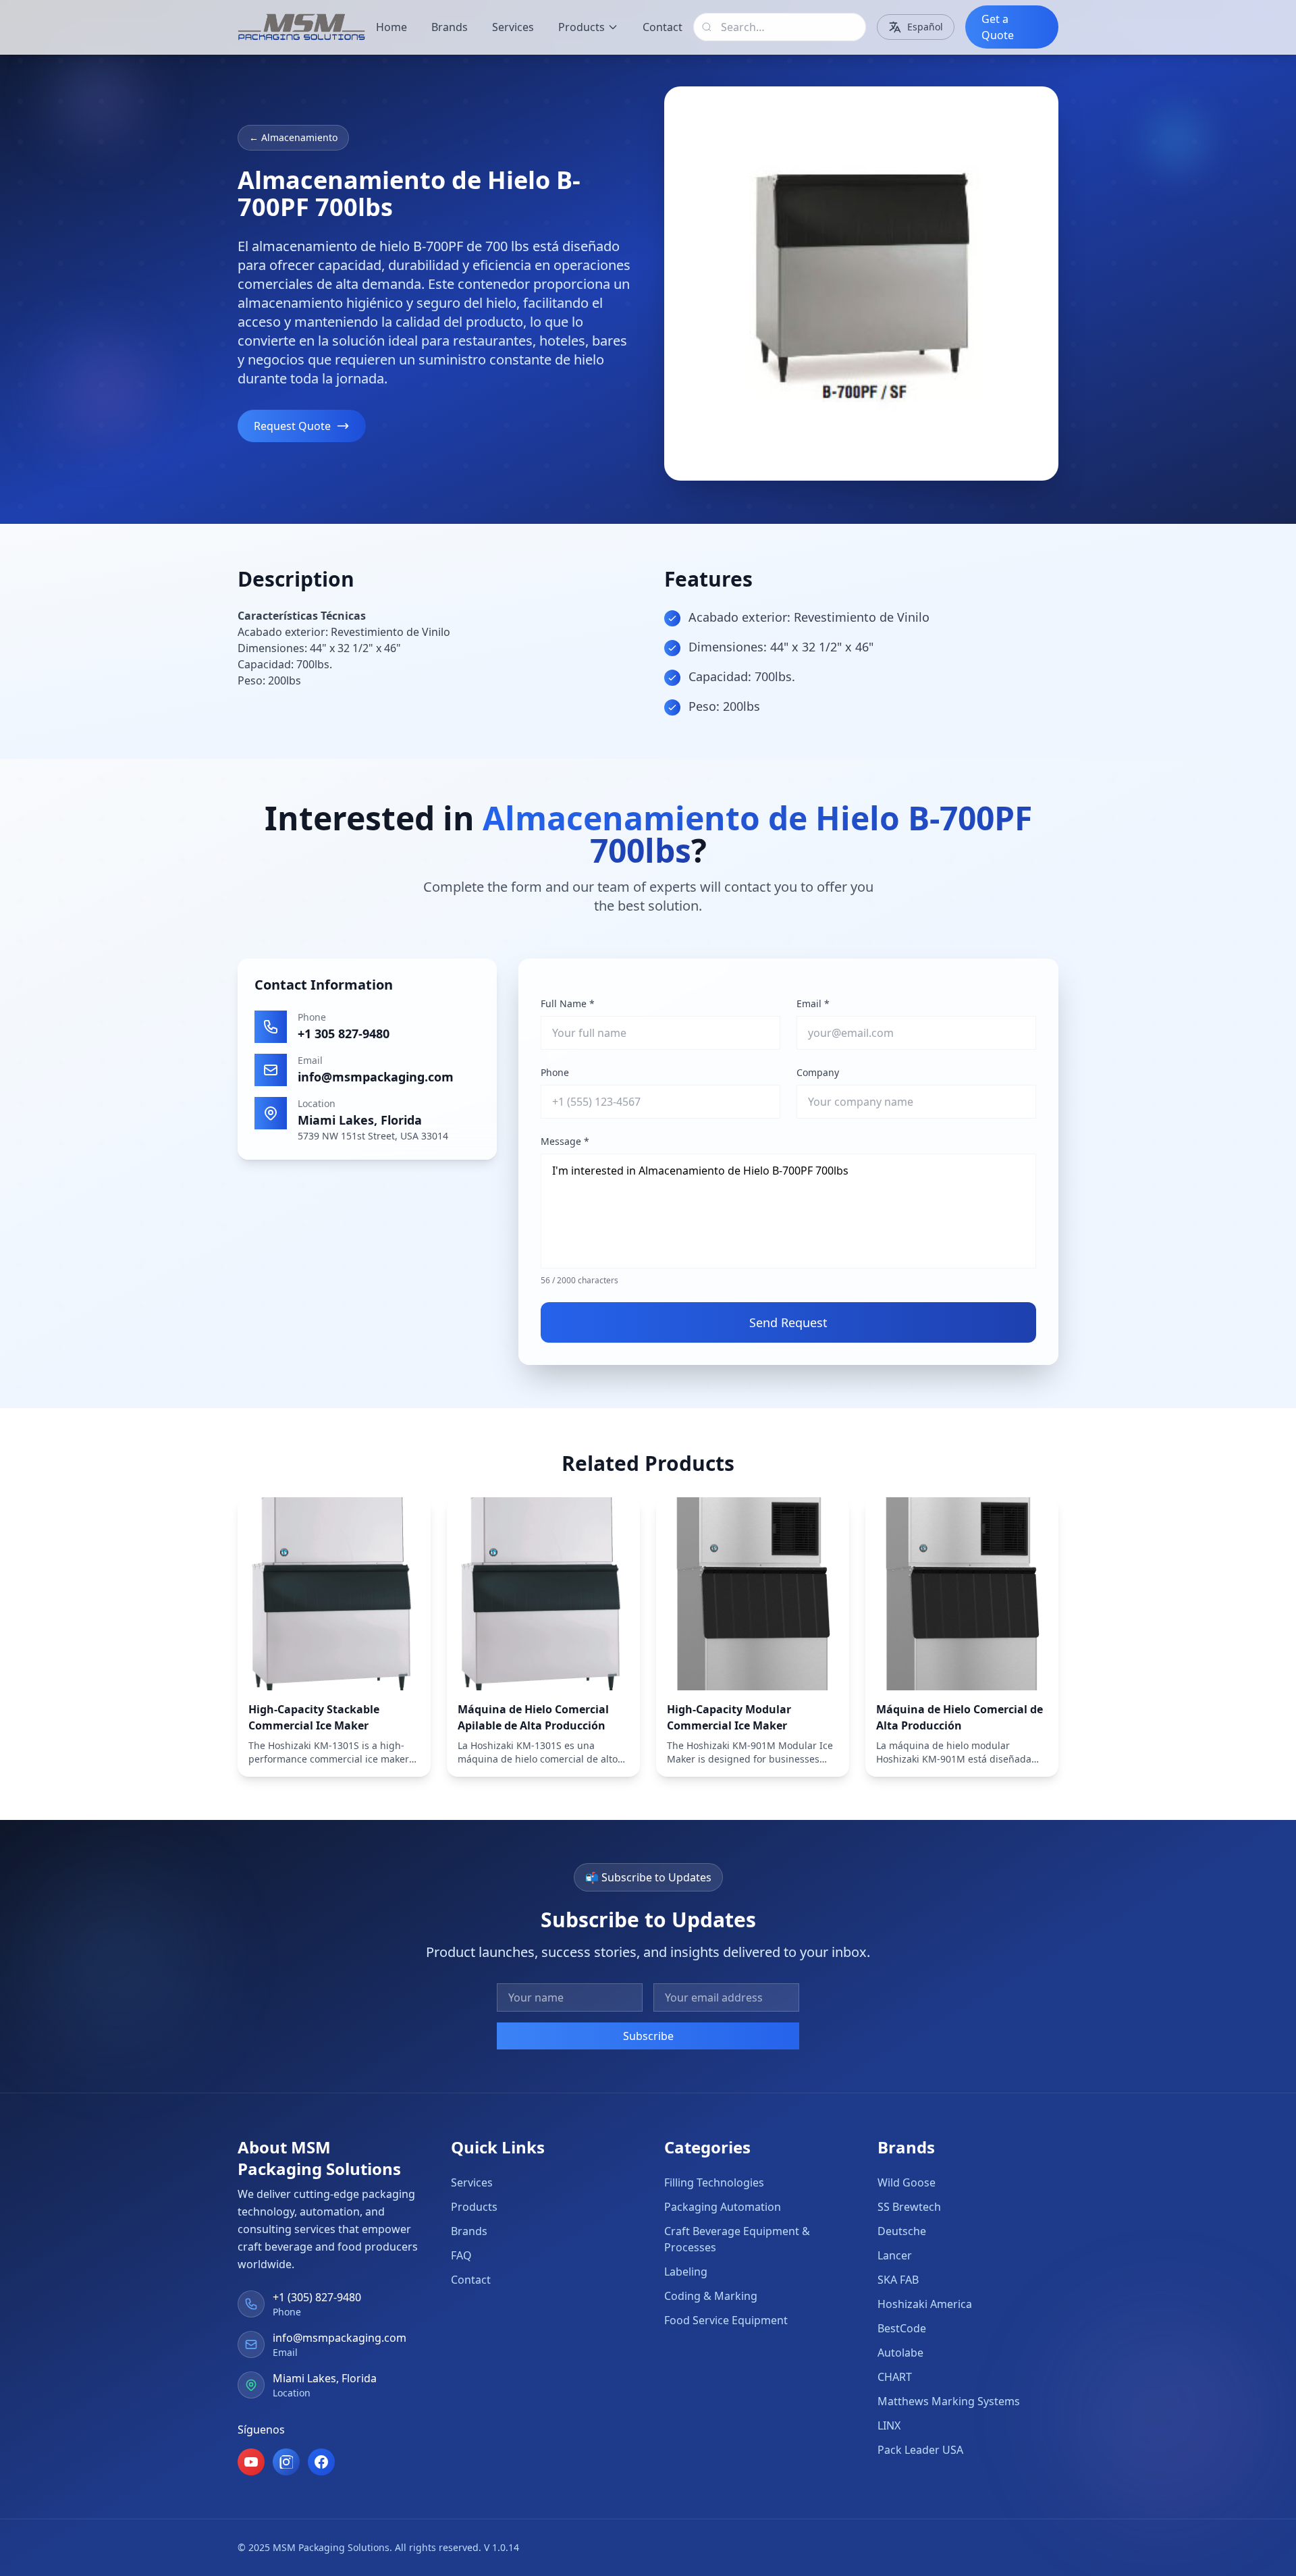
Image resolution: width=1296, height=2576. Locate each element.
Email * (813, 1003)
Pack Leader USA (920, 2450)
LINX (889, 2425)
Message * (565, 1141)
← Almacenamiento (293, 137)
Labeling (686, 2272)
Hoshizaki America (925, 2304)
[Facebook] (321, 2462)
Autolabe (900, 2353)
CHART (895, 2377)
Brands (450, 27)
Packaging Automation (723, 2207)
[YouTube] (251, 2462)
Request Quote (292, 426)
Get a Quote (998, 27)
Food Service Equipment (726, 2320)
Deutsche (902, 2231)
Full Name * (568, 1003)
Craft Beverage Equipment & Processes (737, 2239)
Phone (555, 1072)
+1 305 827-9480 (344, 1034)
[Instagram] (286, 2462)
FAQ (461, 2255)
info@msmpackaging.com (376, 1077)
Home (391, 27)
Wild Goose (907, 2182)
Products (582, 27)
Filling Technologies (714, 2182)
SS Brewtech (909, 2207)
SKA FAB (898, 2280)
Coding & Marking (711, 2296)
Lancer (895, 2255)
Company (818, 1072)
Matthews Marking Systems (949, 2401)
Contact (663, 27)
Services (513, 27)
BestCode (902, 2328)
